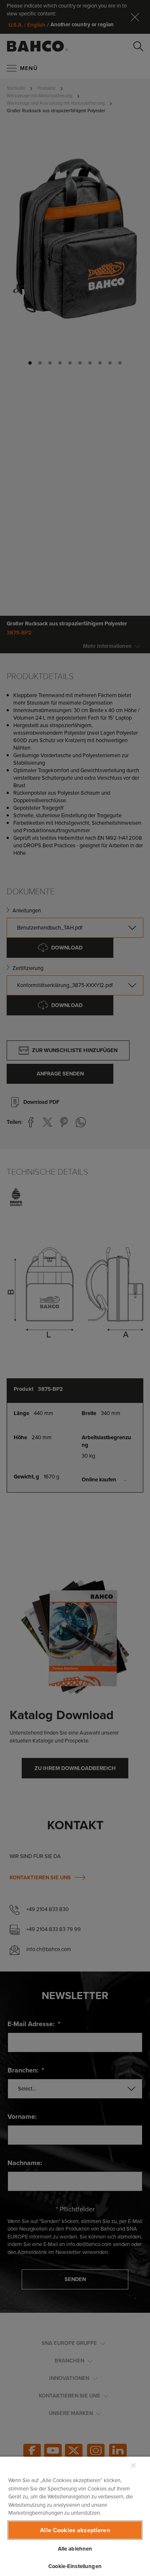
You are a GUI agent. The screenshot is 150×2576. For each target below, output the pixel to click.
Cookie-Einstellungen (75, 2566)
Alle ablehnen (75, 2549)
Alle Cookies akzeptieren (75, 2530)
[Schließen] (133, 2465)
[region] (75, 2516)
